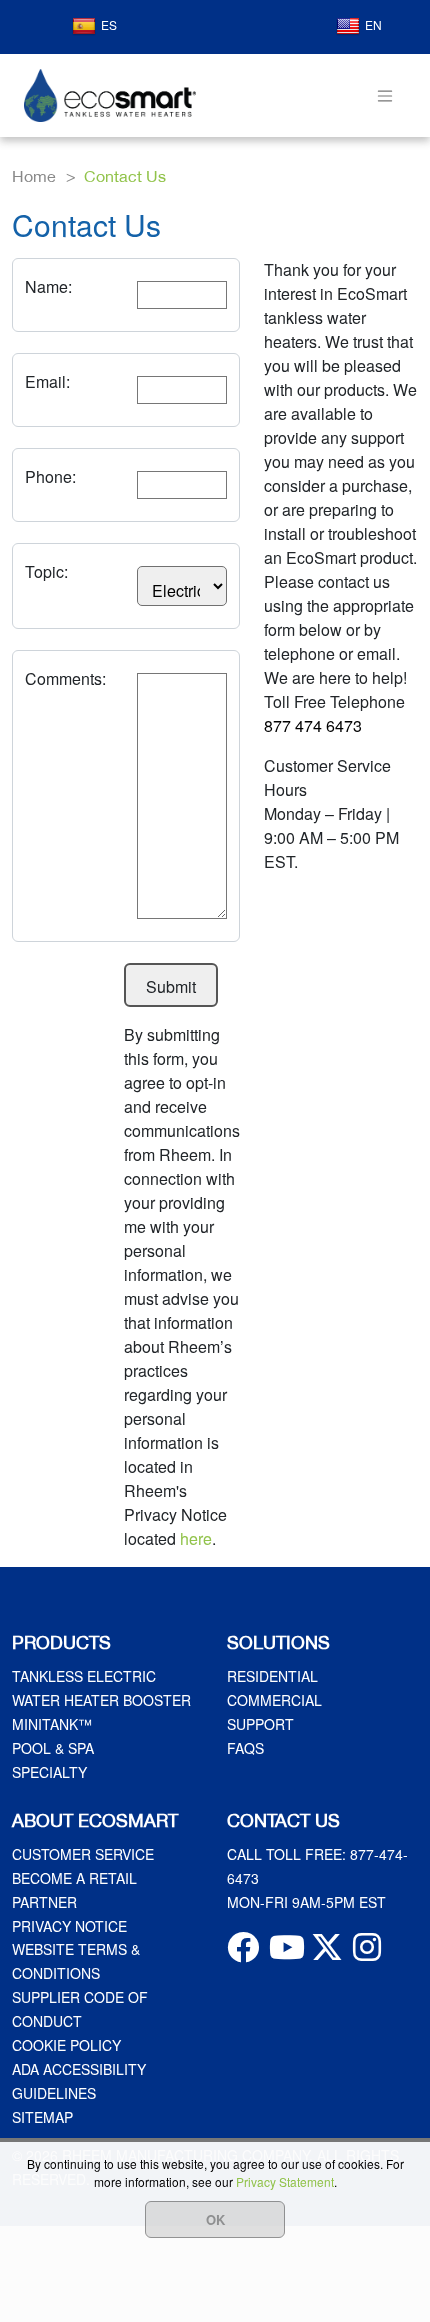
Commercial (274, 1700)
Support (260, 1724)
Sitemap (42, 2117)
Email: (47, 381)
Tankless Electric (84, 1676)
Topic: (46, 571)
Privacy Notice (69, 1926)
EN (373, 24)
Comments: (65, 678)
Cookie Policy (66, 2045)
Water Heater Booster (101, 1700)
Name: (48, 286)
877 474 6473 (313, 725)
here (196, 1538)
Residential (272, 1676)
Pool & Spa (53, 1748)
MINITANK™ (52, 1724)
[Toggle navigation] (385, 95)
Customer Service (83, 1854)
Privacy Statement (285, 2181)
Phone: (50, 476)
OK (215, 2219)
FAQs (245, 1748)
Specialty (49, 1772)
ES (109, 24)
